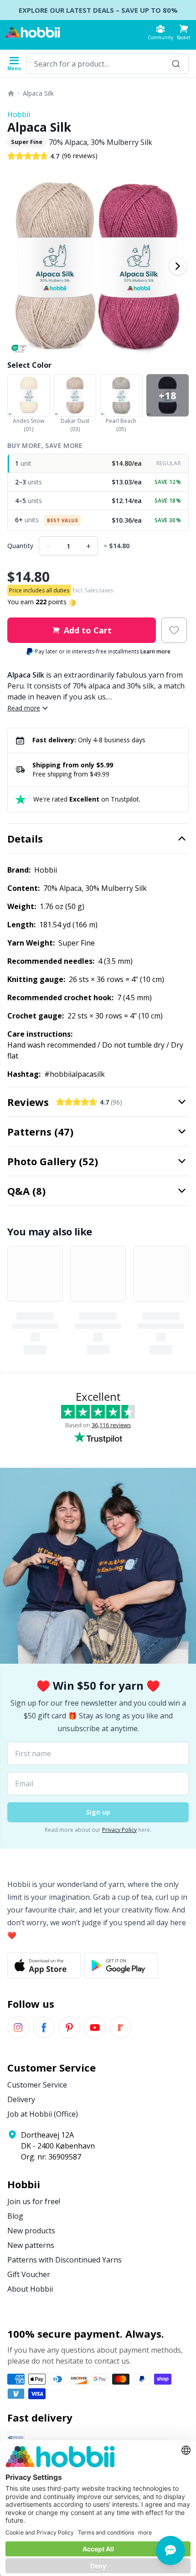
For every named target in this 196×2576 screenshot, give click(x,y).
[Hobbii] (33, 32)
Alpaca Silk (38, 93)
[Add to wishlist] (174, 630)
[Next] (178, 266)
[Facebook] (44, 2027)
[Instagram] (18, 2027)
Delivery (21, 2099)
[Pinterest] (69, 2027)
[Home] (11, 93)
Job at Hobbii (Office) (43, 2114)
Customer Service (37, 2085)
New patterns (31, 2245)
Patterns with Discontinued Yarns (64, 2260)
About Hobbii (30, 2289)
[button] (184, 32)
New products (31, 2231)
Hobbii (19, 114)
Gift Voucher (29, 2274)
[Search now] (176, 64)
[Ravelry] (120, 2027)
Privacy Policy (119, 1830)
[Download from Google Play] (121, 1965)
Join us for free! (34, 2201)
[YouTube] (95, 2027)
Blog (15, 2216)
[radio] (98, 464)
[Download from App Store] (44, 1965)
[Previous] (18, 266)
